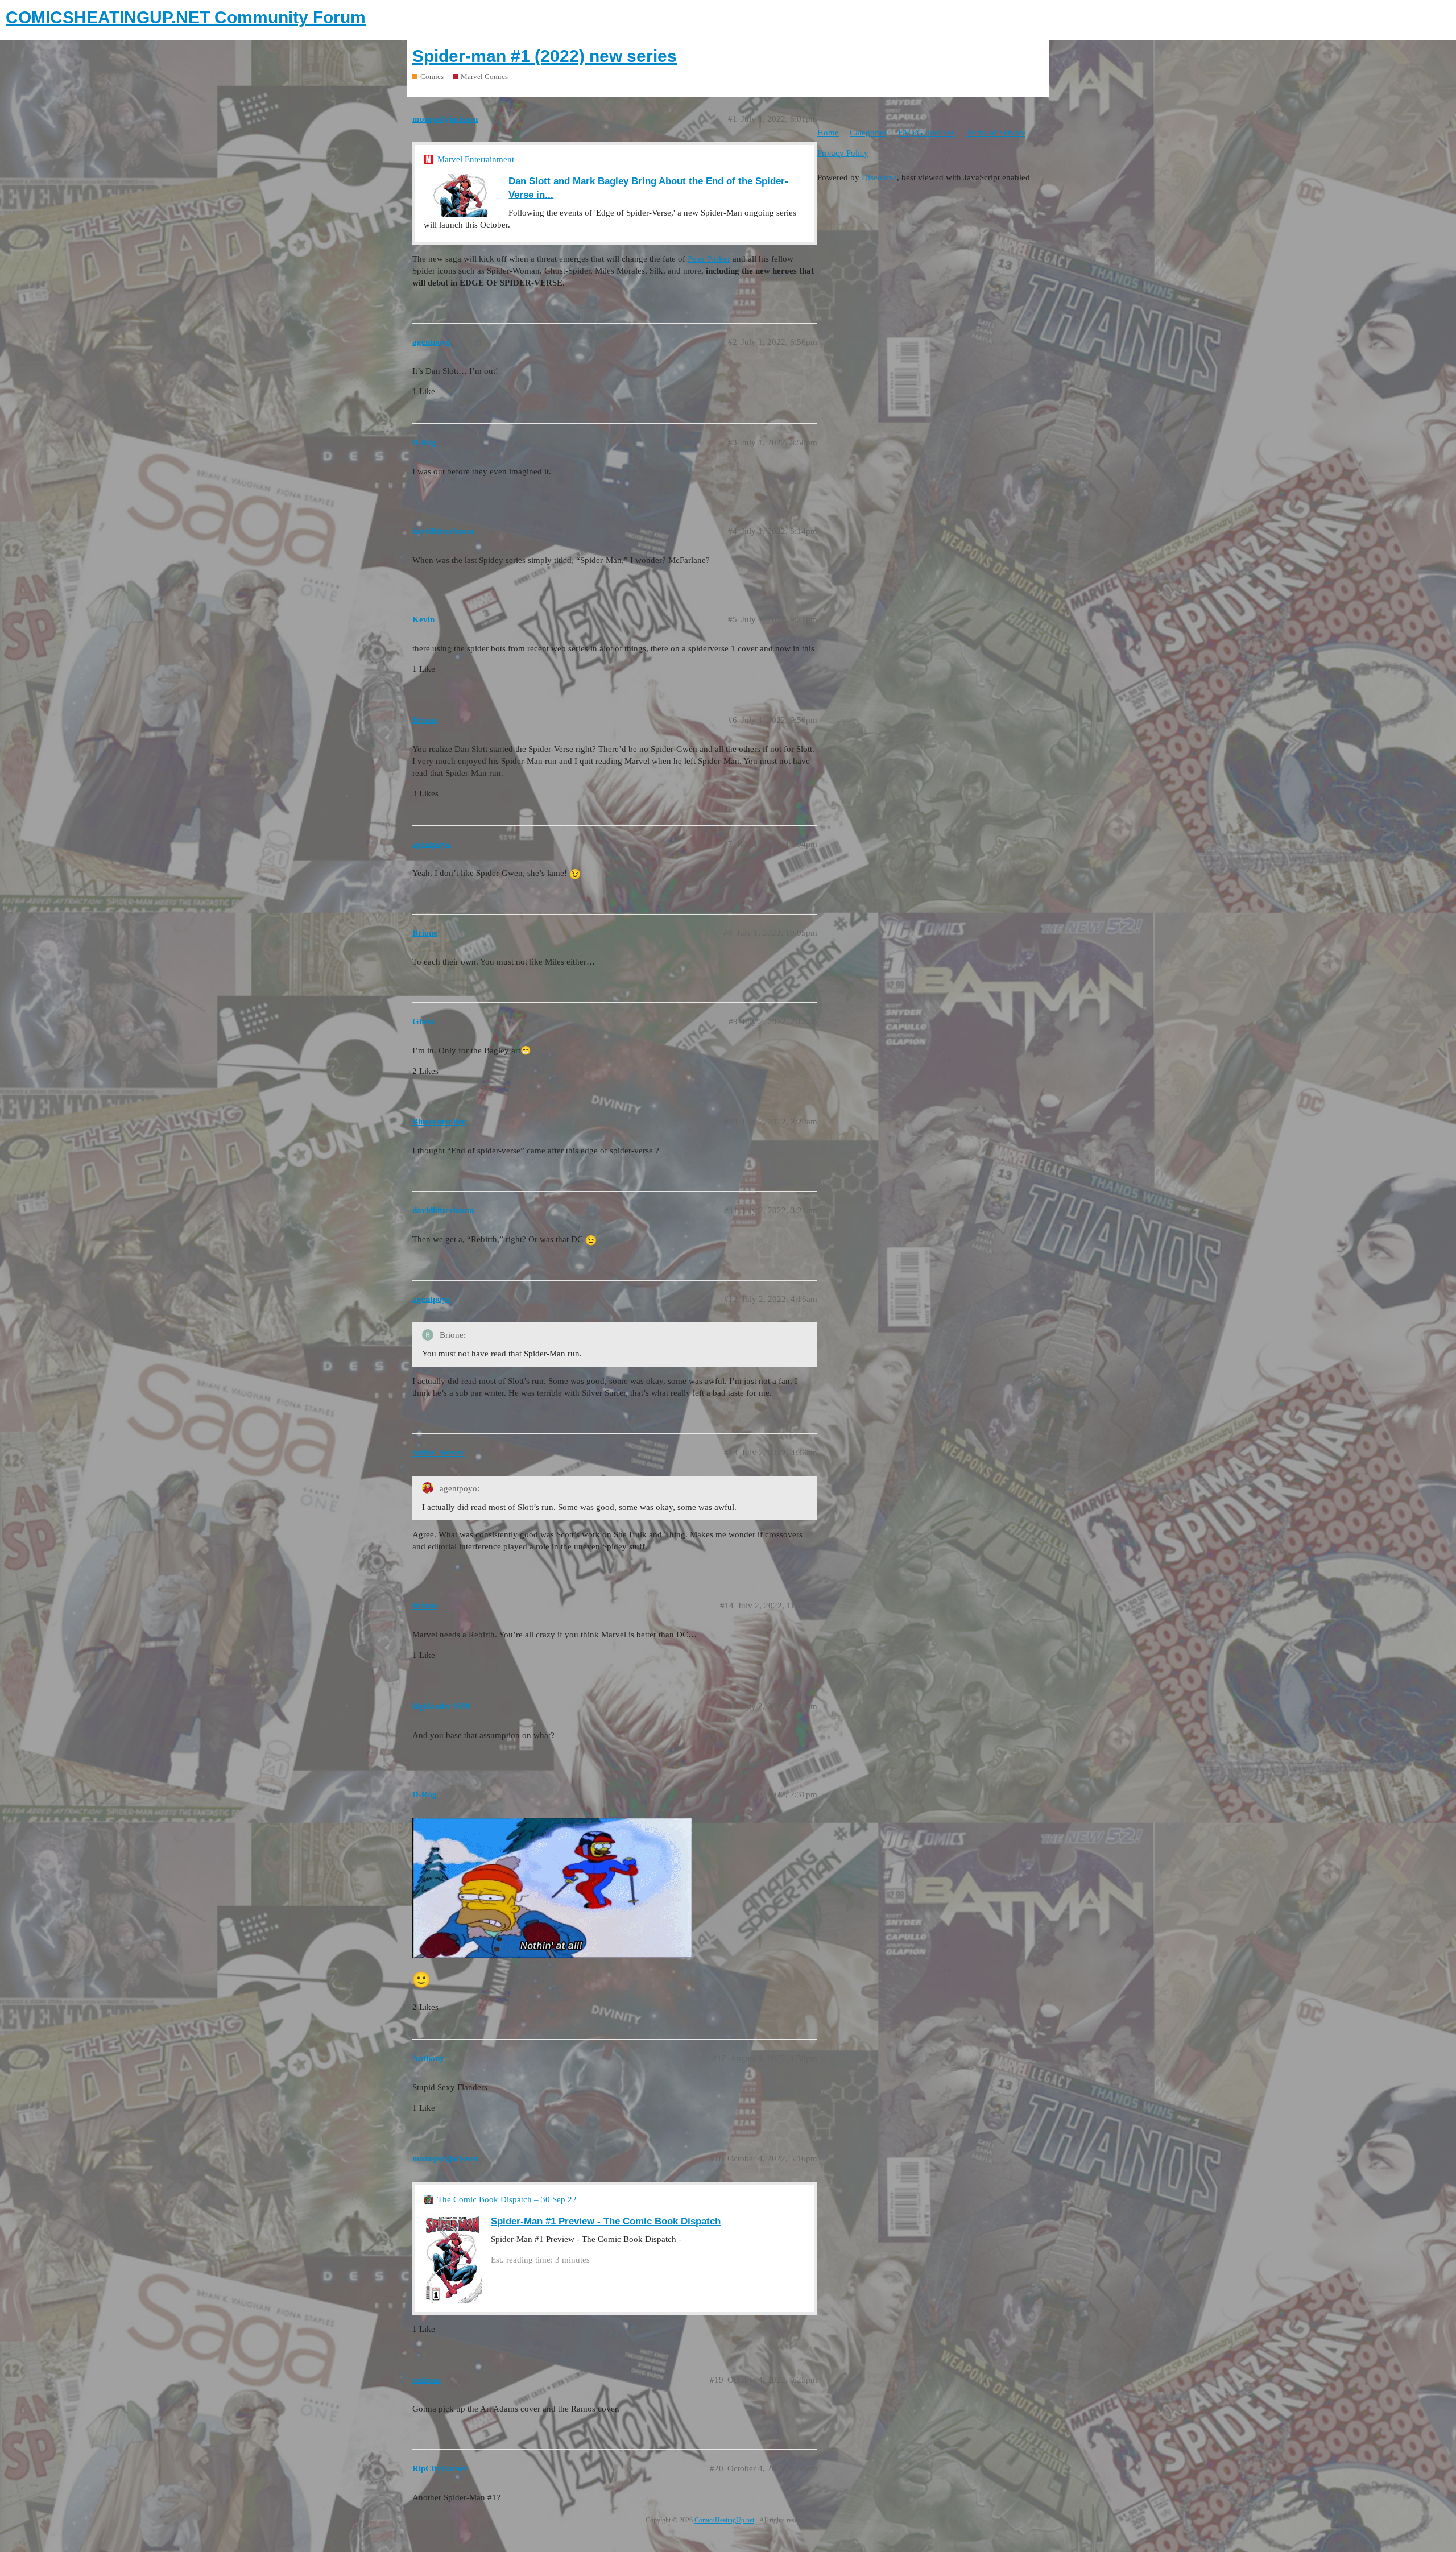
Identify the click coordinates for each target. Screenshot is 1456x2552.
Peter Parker (709, 259)
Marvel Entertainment (476, 159)
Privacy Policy (843, 153)
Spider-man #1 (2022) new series (545, 56)
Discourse (879, 177)
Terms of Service (996, 133)
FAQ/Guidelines (926, 133)
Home (828, 133)
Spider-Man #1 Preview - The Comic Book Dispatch (606, 2221)
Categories (868, 133)
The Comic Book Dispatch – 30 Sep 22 (507, 2199)
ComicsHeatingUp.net (724, 2520)
